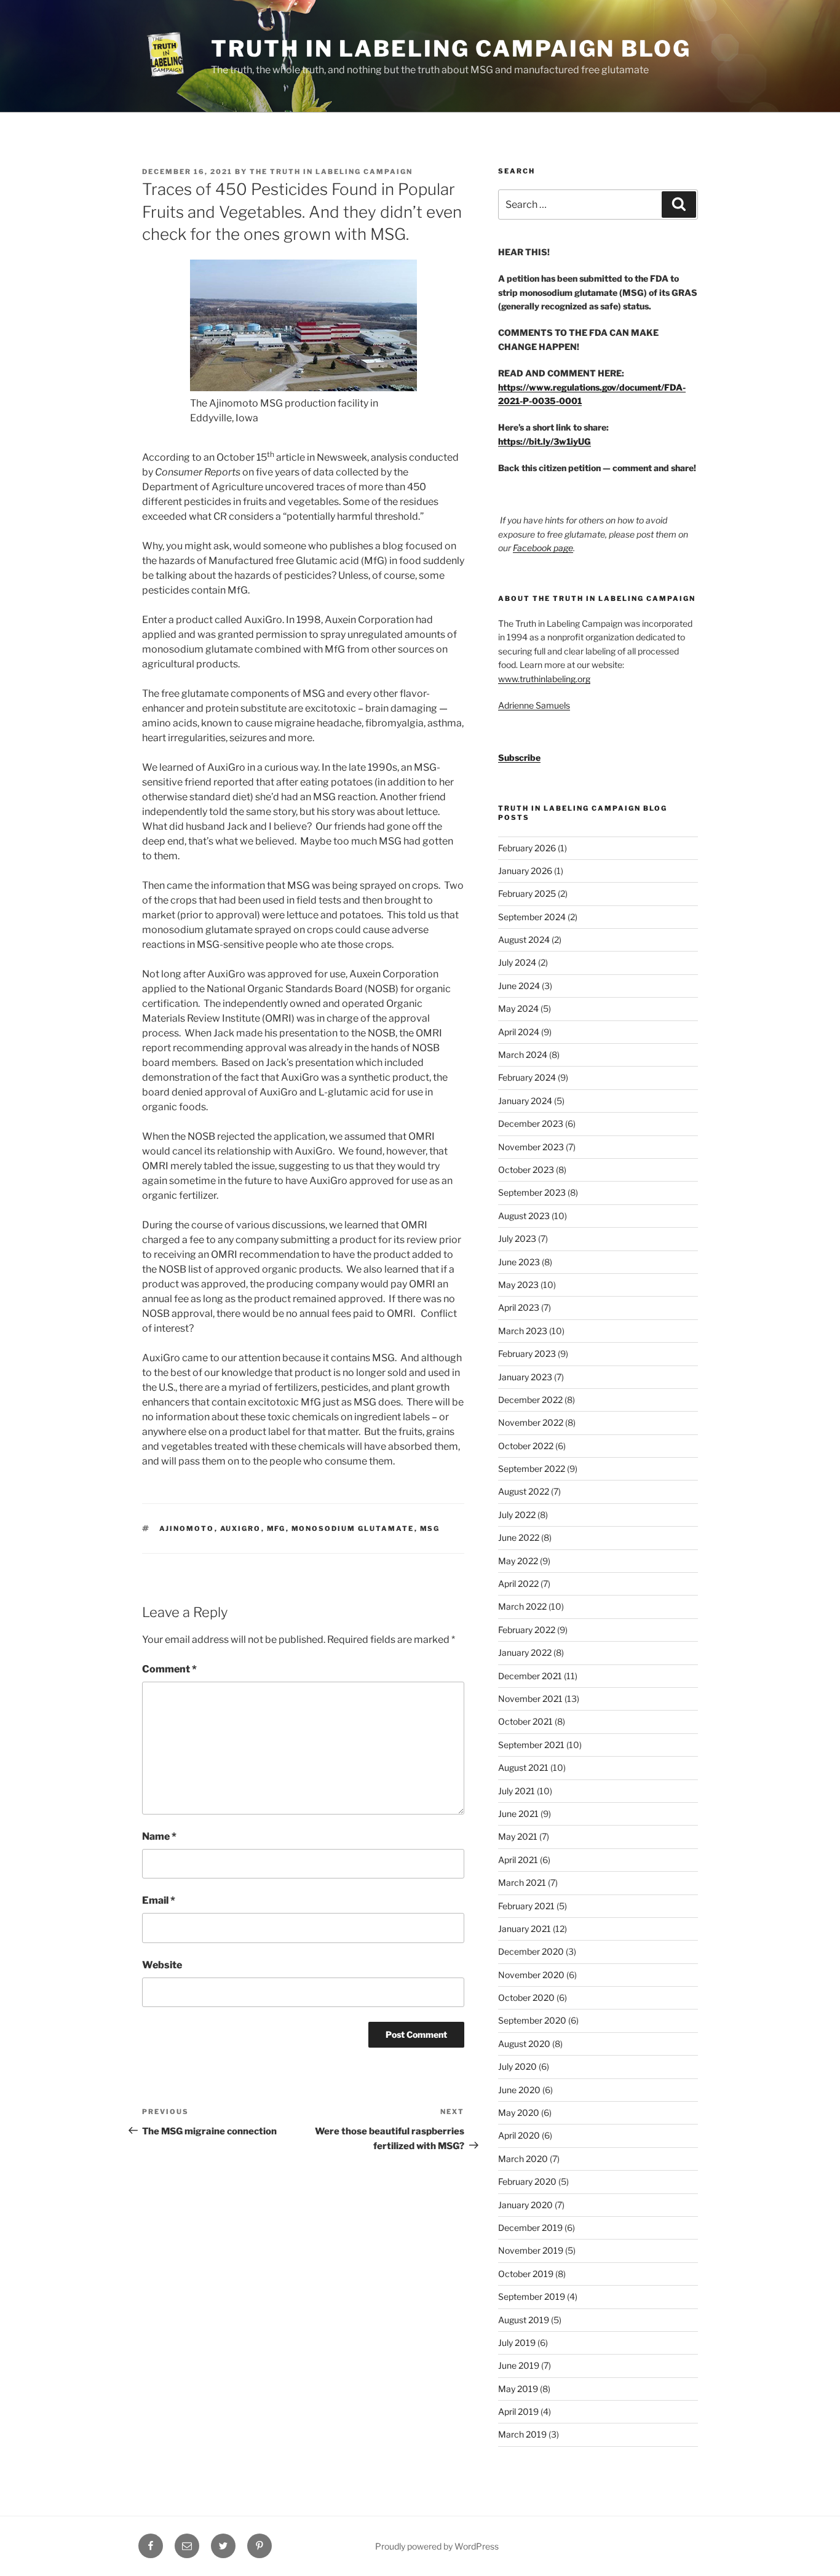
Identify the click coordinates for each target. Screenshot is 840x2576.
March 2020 (523, 2159)
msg (430, 1529)
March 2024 (523, 1055)
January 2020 (525, 2205)
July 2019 (517, 2343)
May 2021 (518, 1836)
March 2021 (522, 1882)
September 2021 (531, 1745)
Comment (169, 1669)
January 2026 (525, 871)
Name (159, 1836)
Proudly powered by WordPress (437, 2546)
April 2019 (518, 2411)
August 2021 (523, 1767)
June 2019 (519, 2365)
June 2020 (519, 2090)
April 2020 (519, 2135)
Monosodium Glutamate (353, 1529)
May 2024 (518, 1008)
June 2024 (519, 986)
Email (159, 1900)
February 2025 (527, 893)
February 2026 (527, 848)
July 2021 (517, 1791)
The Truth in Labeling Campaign (331, 172)
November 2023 (531, 1147)
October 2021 (525, 1721)
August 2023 (524, 1216)
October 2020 (526, 1998)
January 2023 (525, 1377)
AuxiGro (241, 1529)
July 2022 (517, 1515)
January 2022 (525, 1652)
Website (162, 1965)
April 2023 (519, 1307)
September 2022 (532, 1469)
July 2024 (517, 962)
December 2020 (531, 1951)
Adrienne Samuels (534, 705)
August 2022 (524, 1491)
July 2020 (517, 2066)
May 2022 (518, 1561)
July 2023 (517, 1238)
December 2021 (530, 1676)
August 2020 (524, 2044)
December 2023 (531, 1123)
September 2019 (532, 2296)
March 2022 (522, 1606)
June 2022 (519, 1537)
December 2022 (530, 1400)
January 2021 (525, 1929)
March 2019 (522, 2434)
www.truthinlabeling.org (544, 679)
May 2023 (518, 1285)
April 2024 (519, 1032)
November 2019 (531, 2250)
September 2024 (532, 917)
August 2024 (524, 940)
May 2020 (519, 2113)
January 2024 (525, 1101)
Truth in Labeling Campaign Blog (451, 49)
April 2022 (518, 1584)
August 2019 (524, 2320)
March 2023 (523, 1331)
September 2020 (532, 2020)
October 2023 (526, 1170)
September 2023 (532, 1192)
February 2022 (527, 1630)
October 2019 (526, 2274)
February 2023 (527, 1354)
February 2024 (527, 1077)
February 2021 (526, 1906)
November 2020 (531, 1975)
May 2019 (518, 2389)
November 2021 (530, 1699)
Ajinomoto (187, 1529)
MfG (276, 1529)
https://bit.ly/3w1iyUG (545, 441)
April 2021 (518, 1860)
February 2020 (527, 2181)
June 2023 (519, 1262)
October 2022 (526, 1446)
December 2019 (530, 2228)
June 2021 (518, 1814)
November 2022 (531, 1422)
